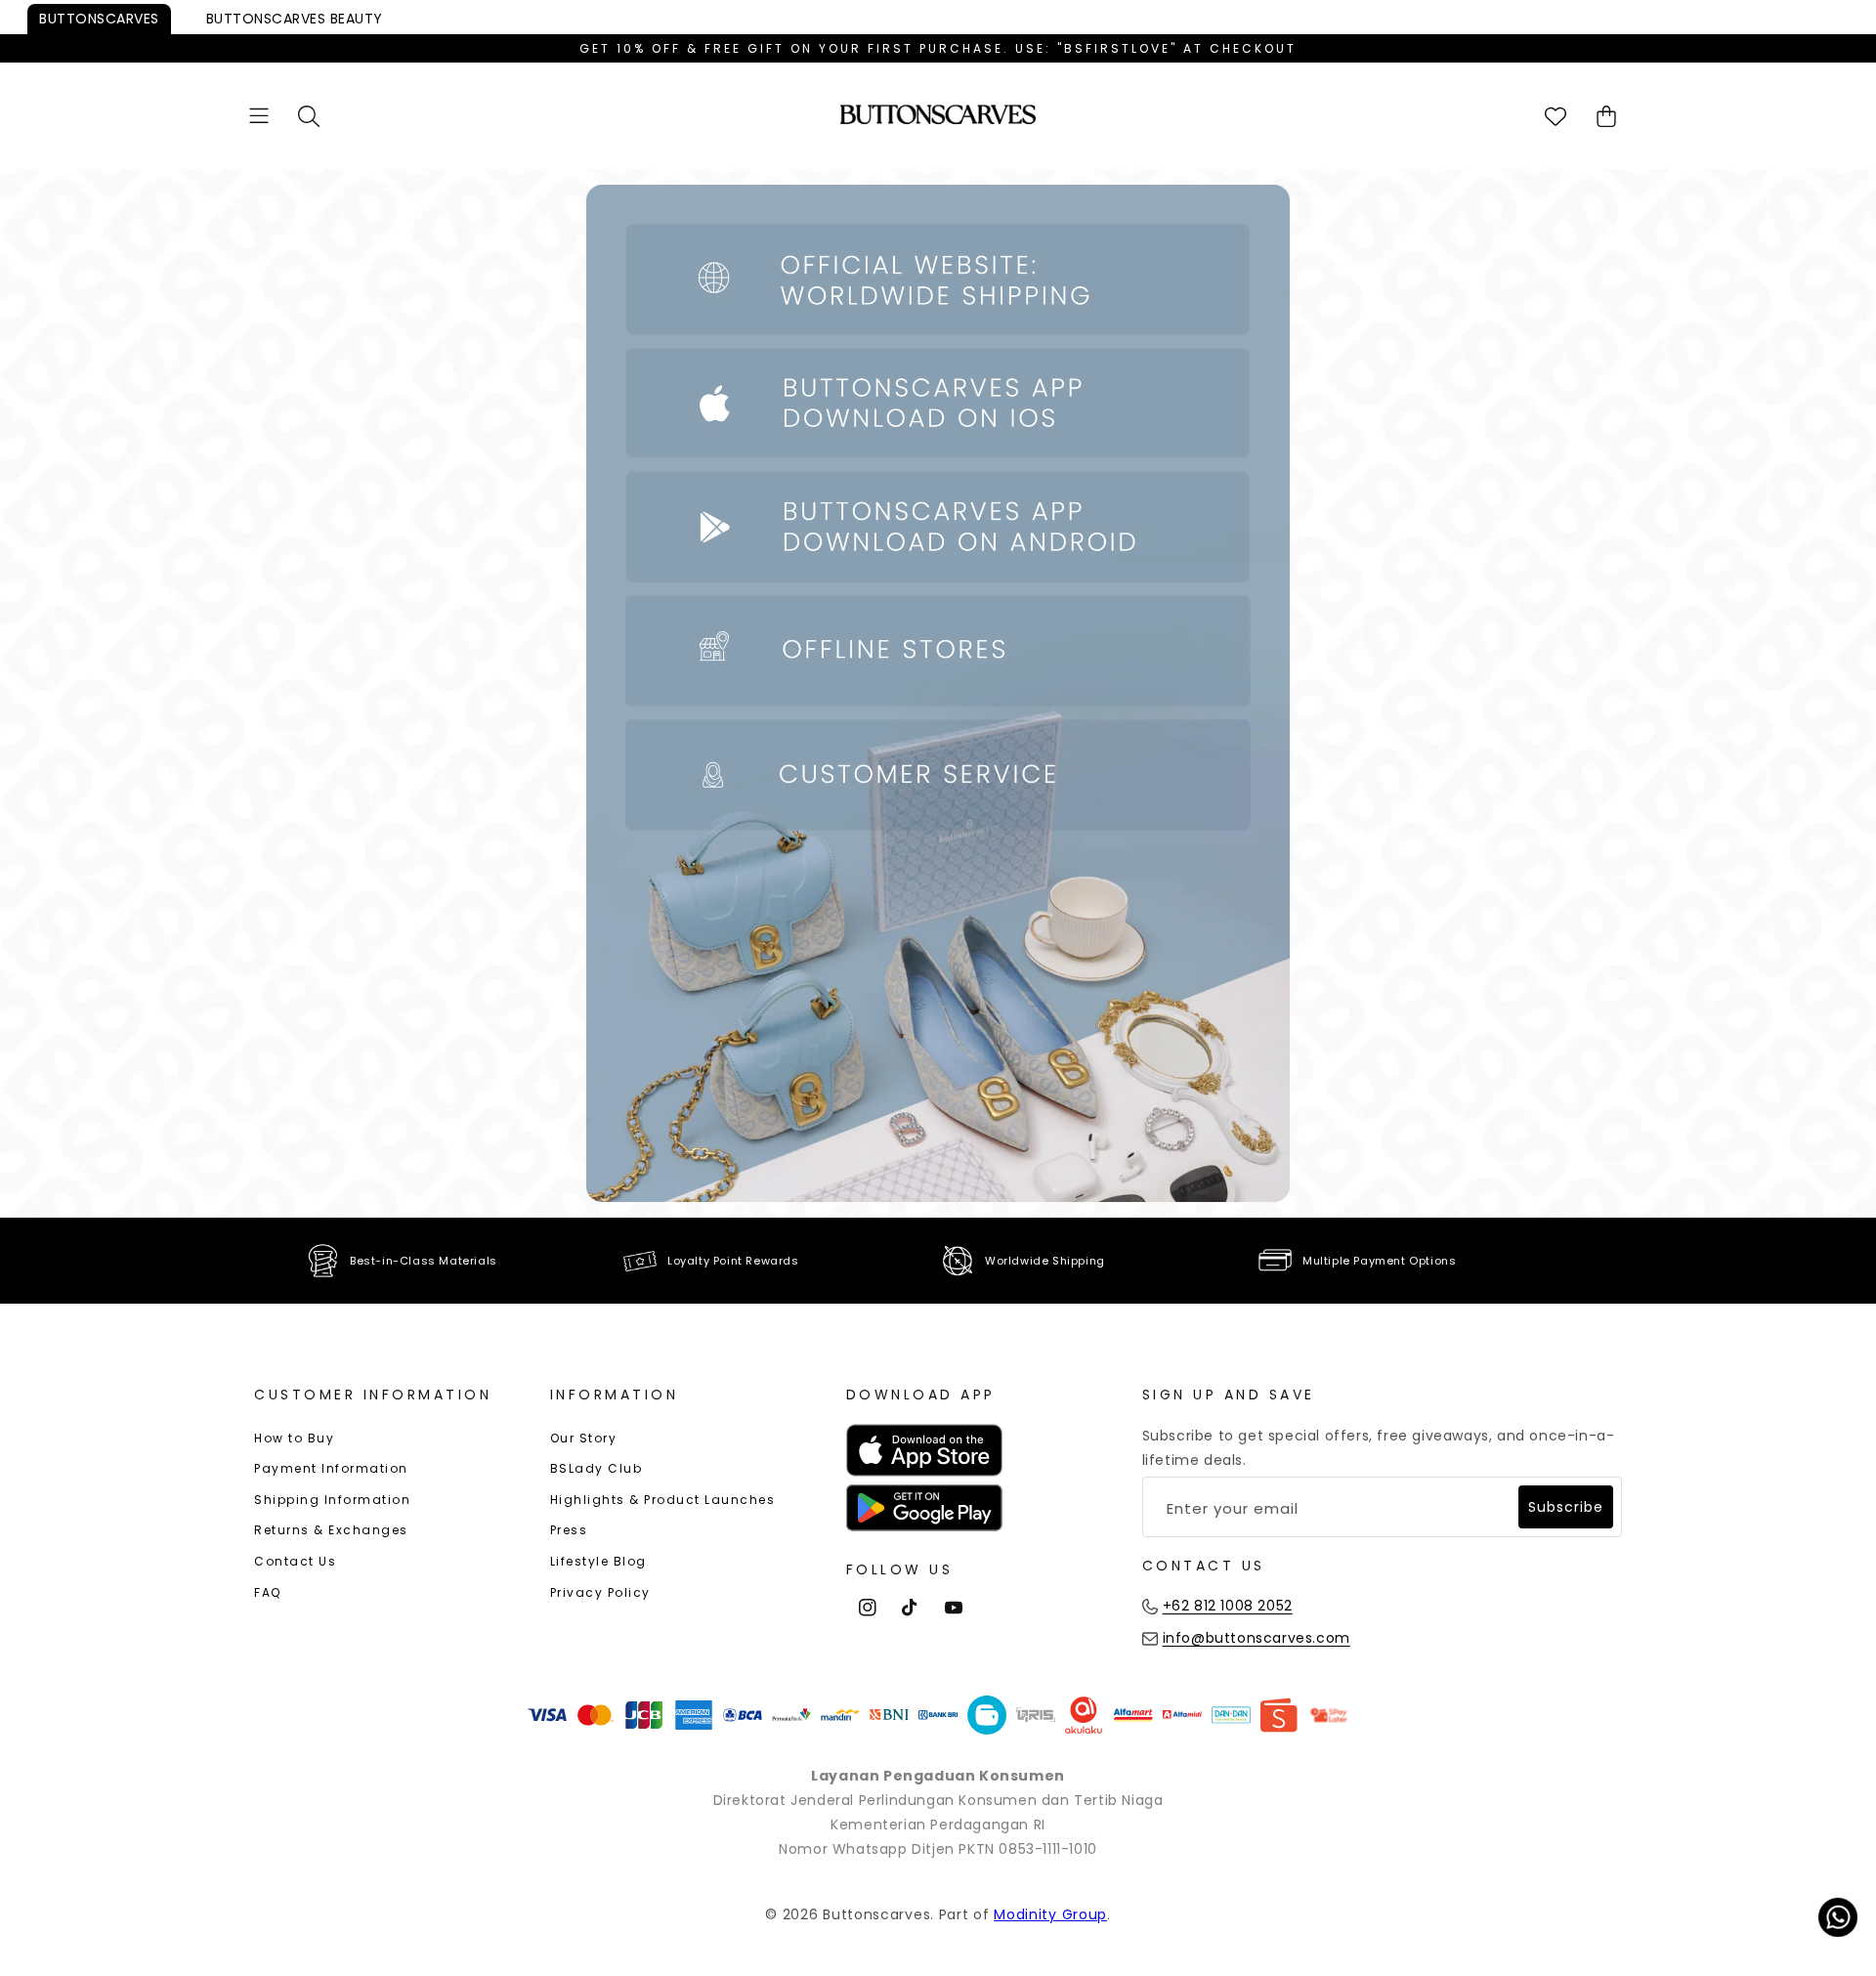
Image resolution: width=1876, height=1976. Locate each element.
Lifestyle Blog (598, 1561)
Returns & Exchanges (331, 1530)
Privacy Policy (600, 1592)
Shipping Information (332, 1500)
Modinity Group (1050, 1914)
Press (569, 1530)
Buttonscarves (99, 19)
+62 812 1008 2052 (1228, 1606)
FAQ (268, 1592)
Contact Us (295, 1561)
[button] (259, 116)
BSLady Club (597, 1468)
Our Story (584, 1438)
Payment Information (331, 1468)
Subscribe (1566, 1507)
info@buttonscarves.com (1257, 1638)
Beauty (295, 19)
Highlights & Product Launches (663, 1500)
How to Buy (294, 1438)
